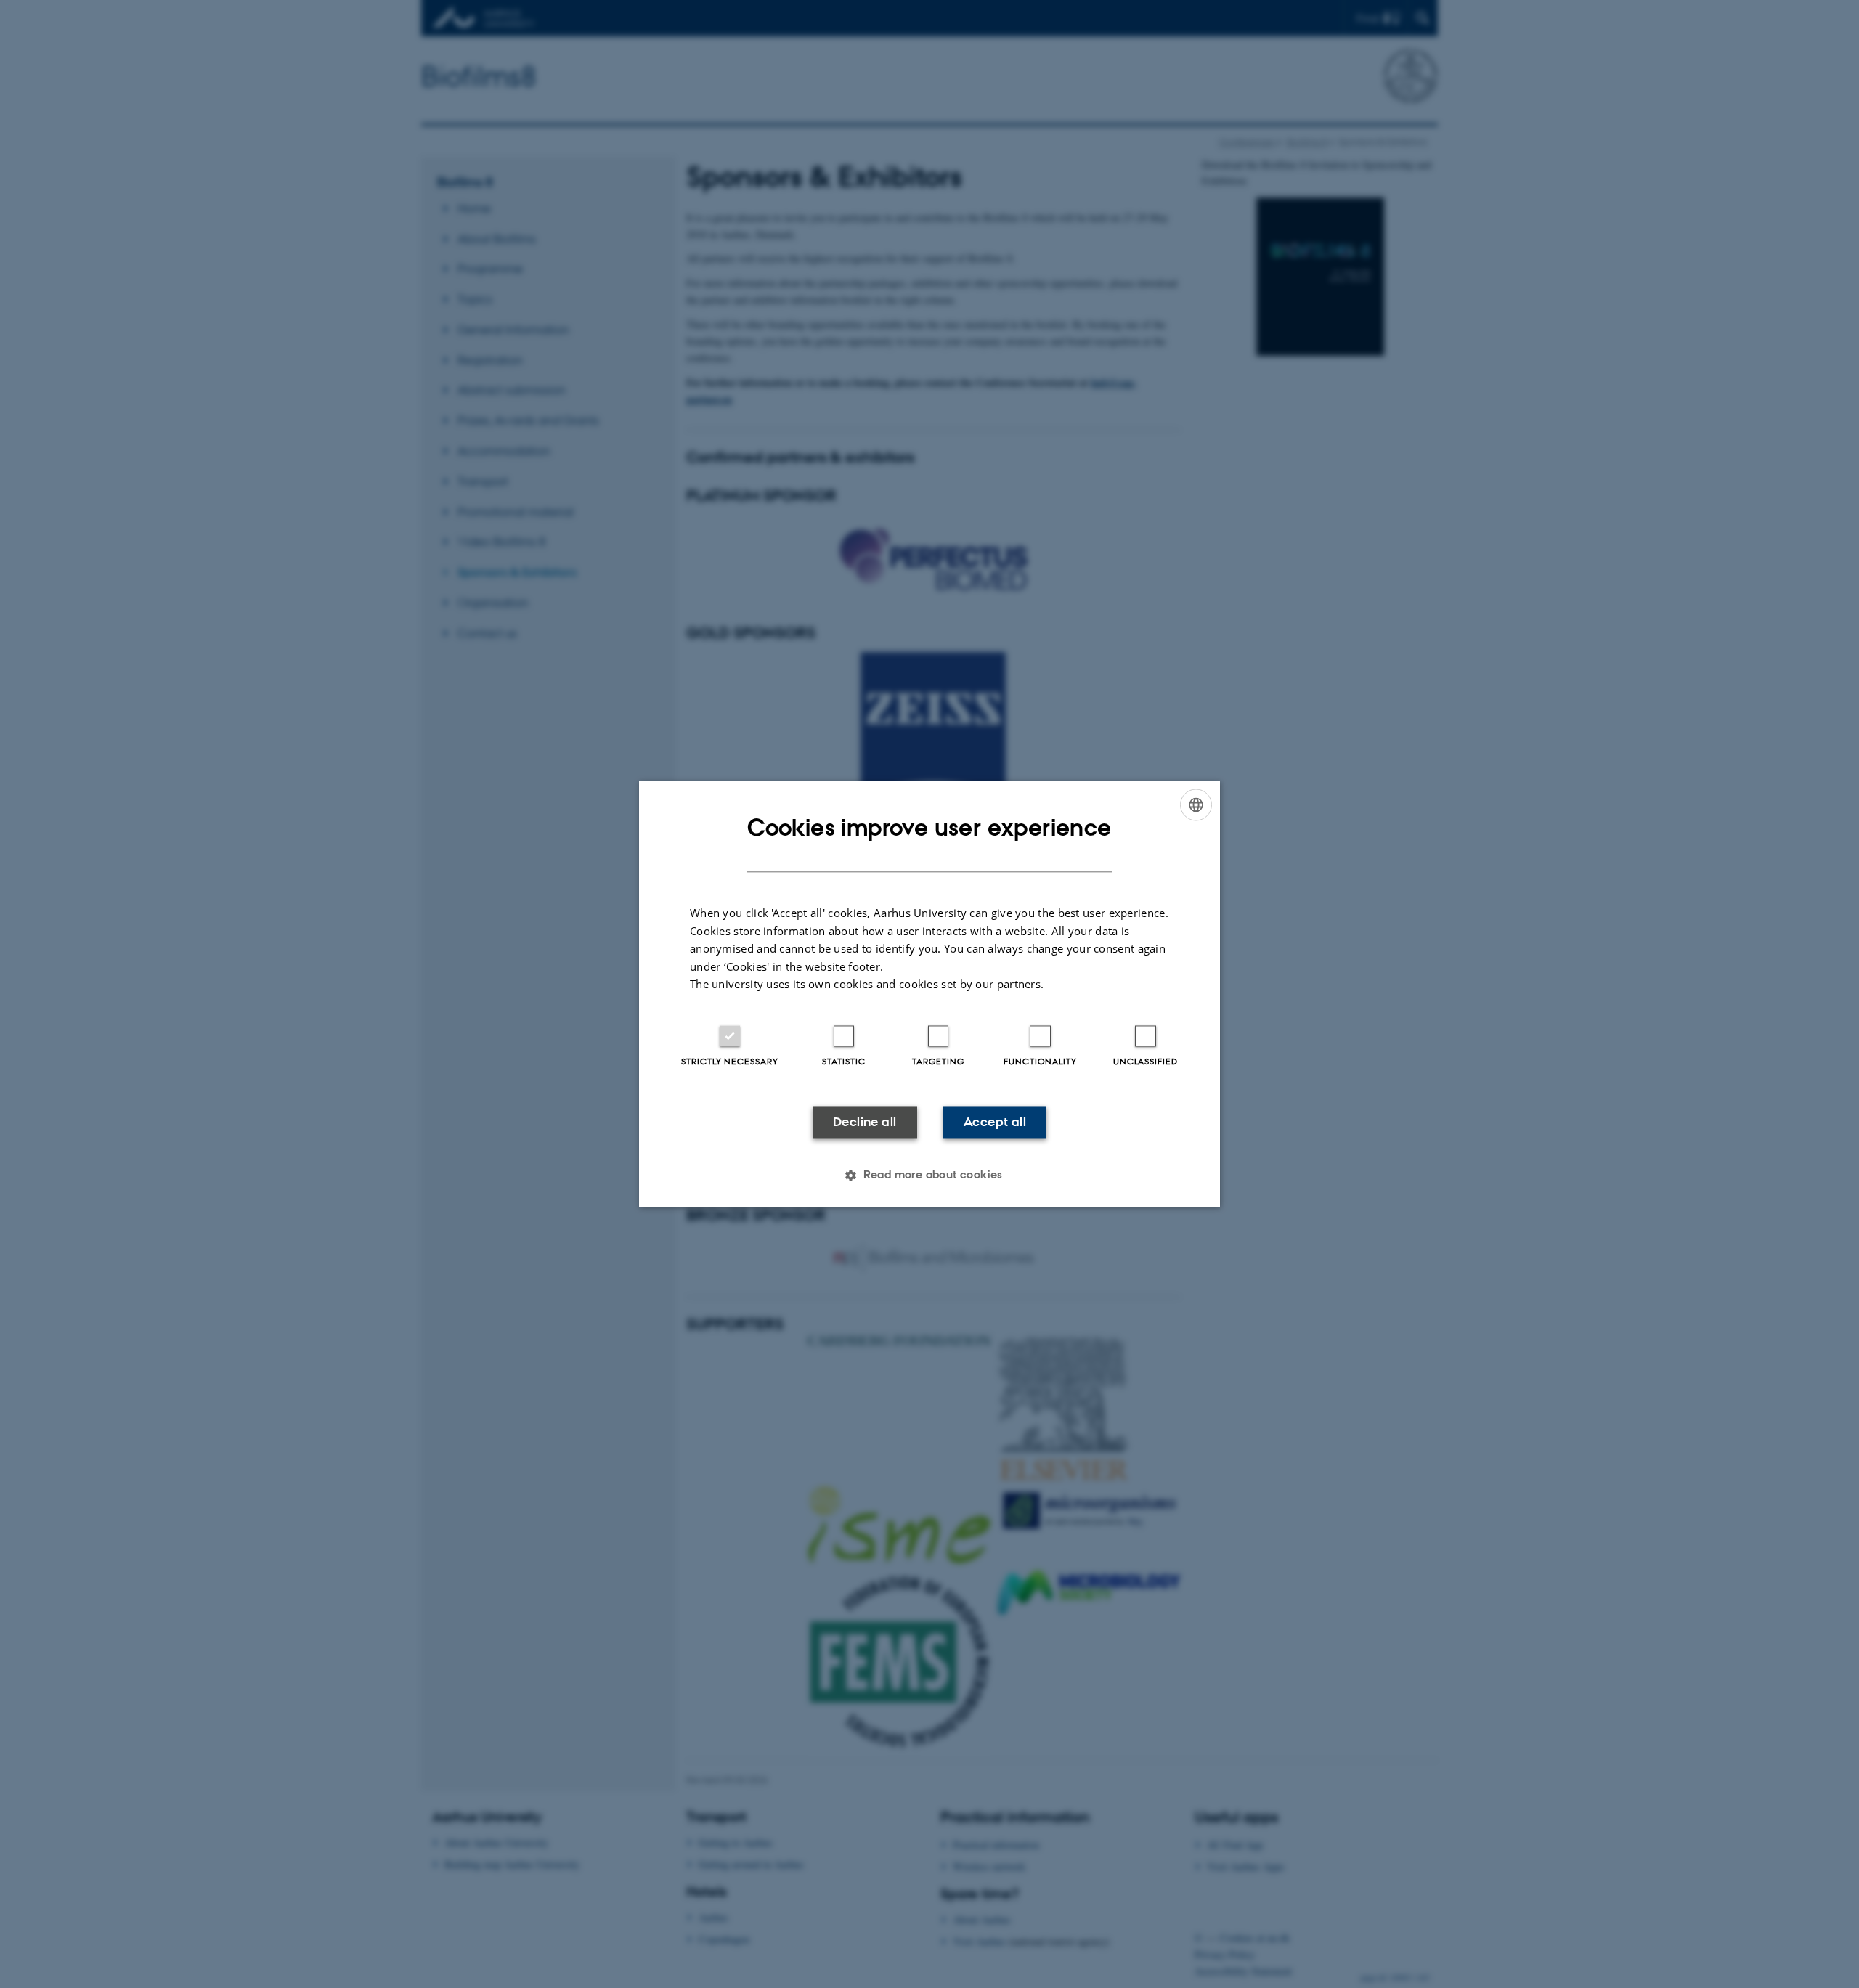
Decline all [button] (865, 1122)
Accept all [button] (995, 1122)
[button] (929, 1176)
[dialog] (929, 994)
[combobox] (1196, 804)
